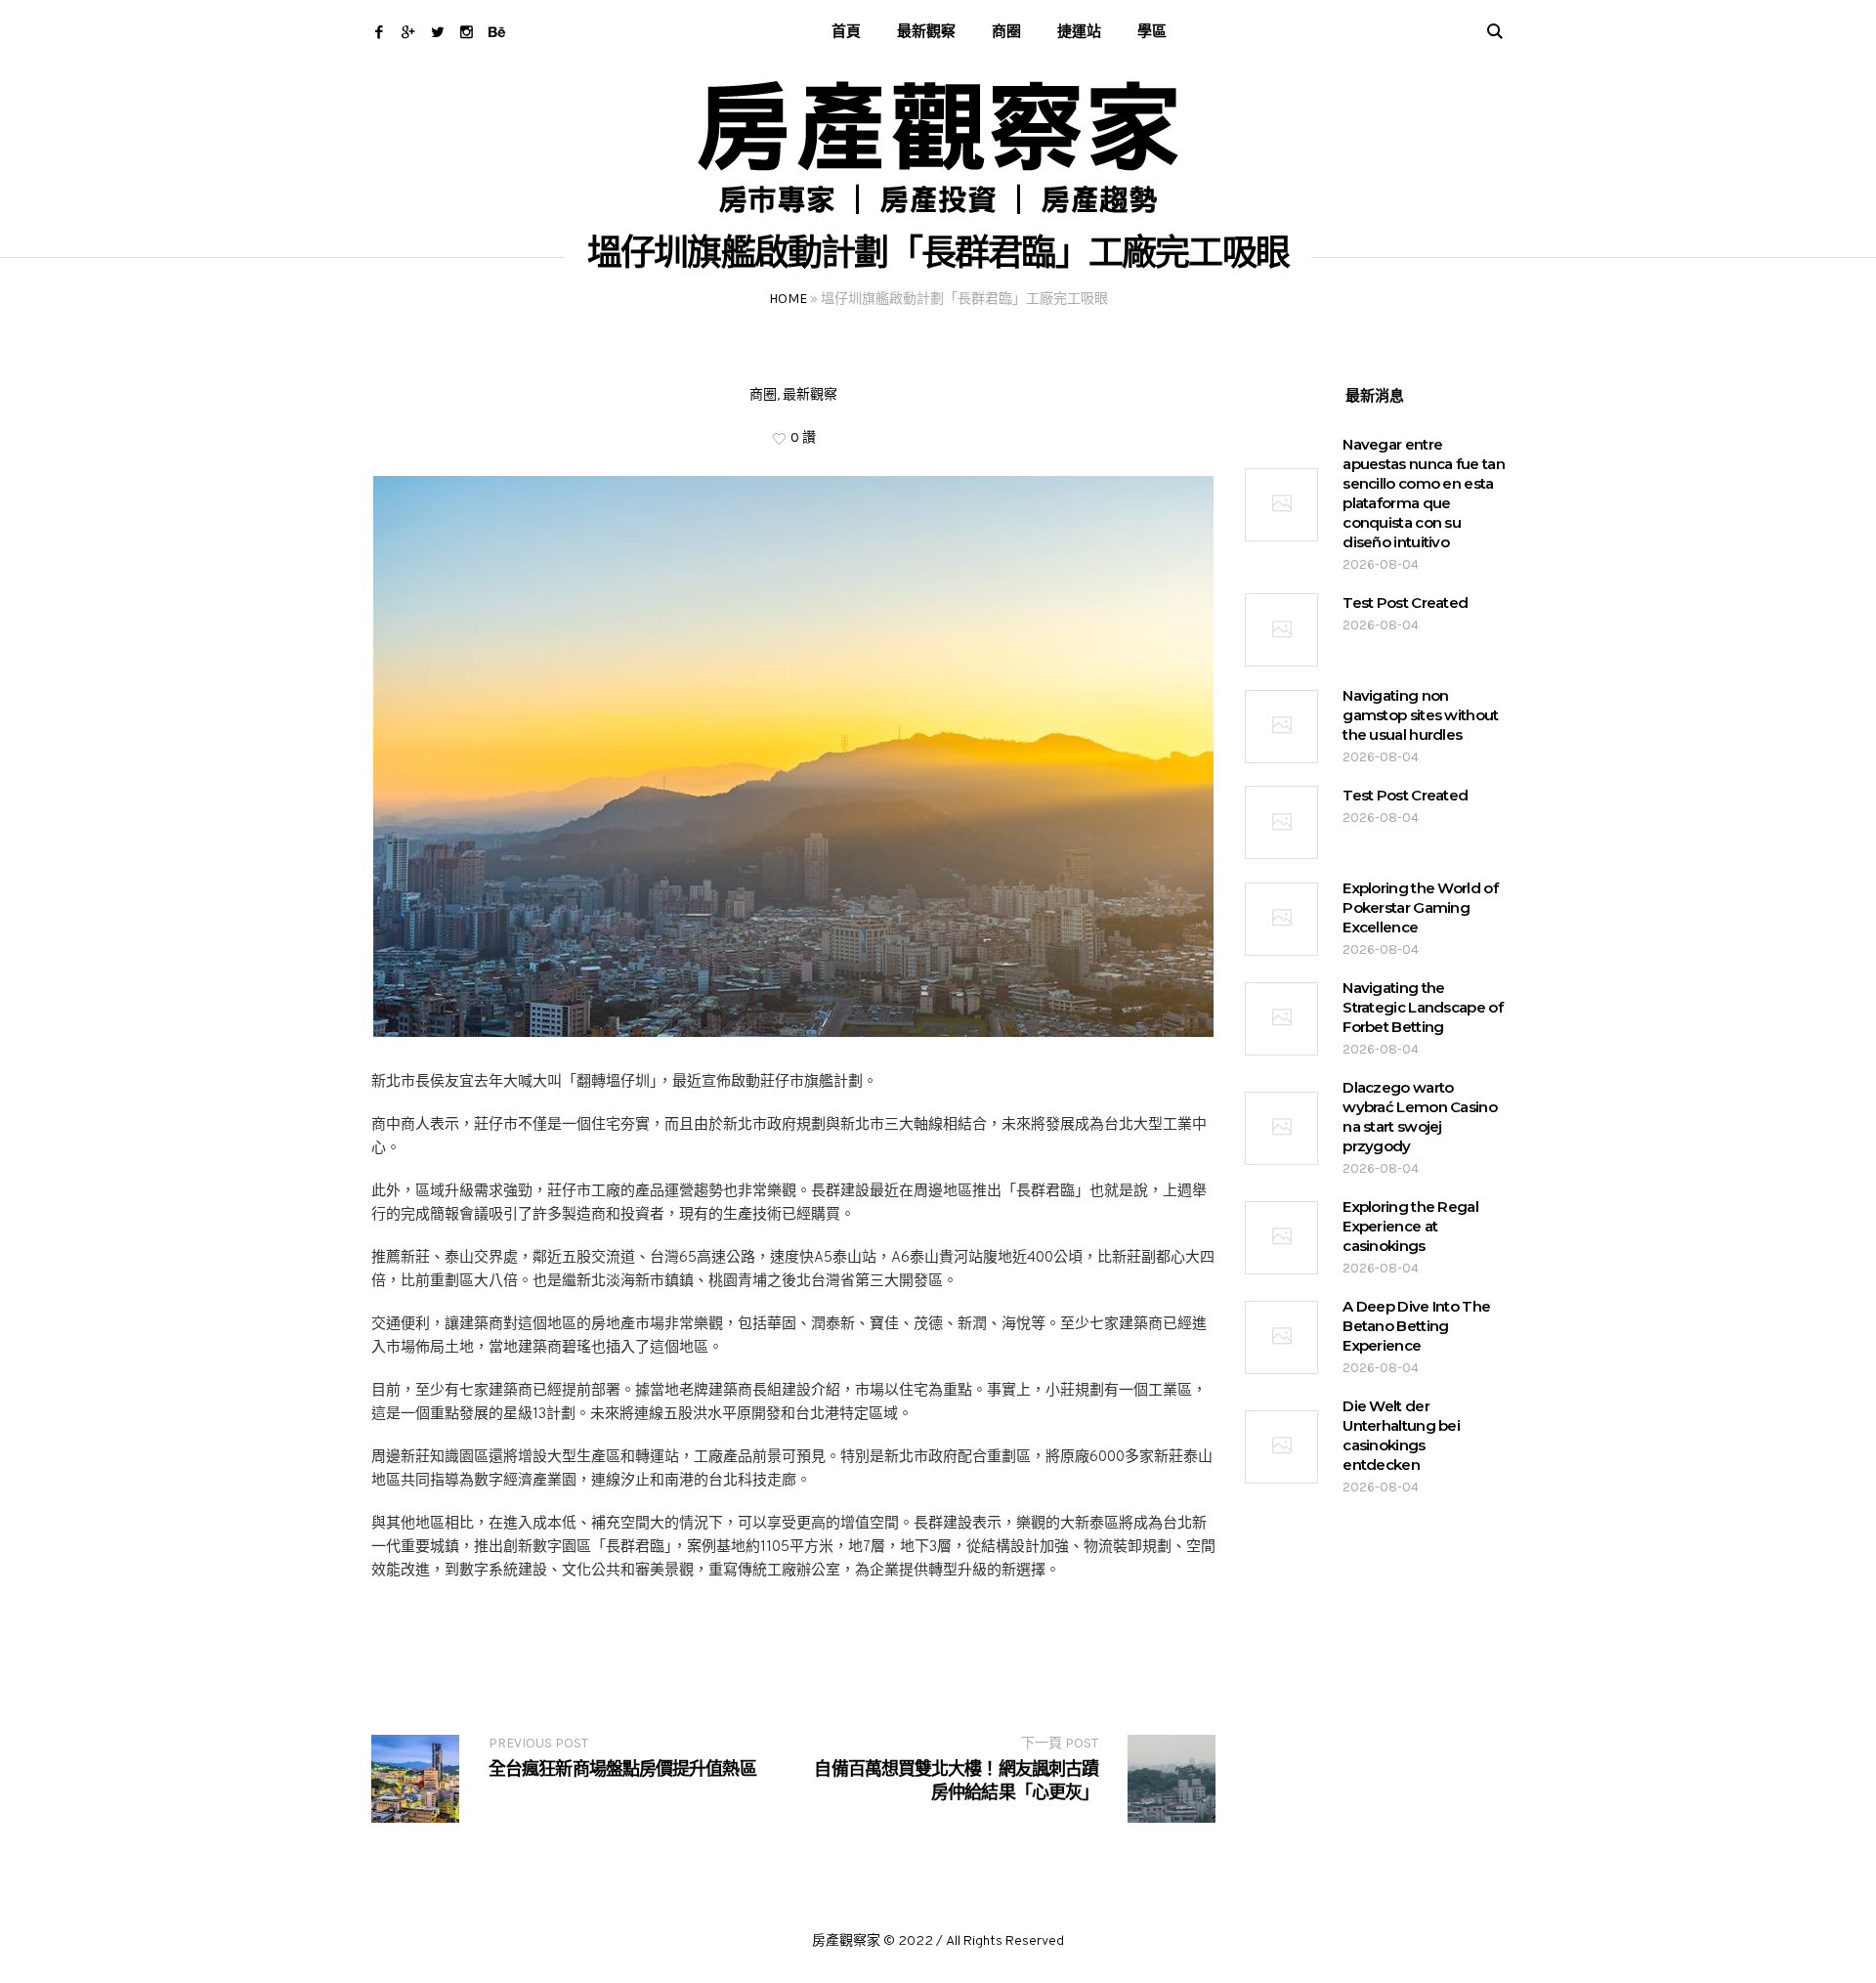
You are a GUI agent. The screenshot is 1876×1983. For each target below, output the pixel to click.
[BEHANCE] (496, 32)
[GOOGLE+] (408, 32)
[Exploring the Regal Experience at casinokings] (1281, 1238)
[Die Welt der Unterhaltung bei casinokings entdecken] (1281, 1447)
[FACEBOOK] (379, 32)
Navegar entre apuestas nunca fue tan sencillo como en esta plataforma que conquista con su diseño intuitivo (1424, 493)
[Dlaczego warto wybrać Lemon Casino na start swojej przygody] (1281, 1128)
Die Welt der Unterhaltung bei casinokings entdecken (1401, 1435)
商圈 (763, 394)
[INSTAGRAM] (467, 32)
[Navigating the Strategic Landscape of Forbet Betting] (1281, 1019)
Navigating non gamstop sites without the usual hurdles (1420, 715)
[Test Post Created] (1281, 630)
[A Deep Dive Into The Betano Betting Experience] (1281, 1337)
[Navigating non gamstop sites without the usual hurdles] (1281, 727)
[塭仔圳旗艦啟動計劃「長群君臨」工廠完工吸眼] (793, 757)
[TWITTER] (437, 32)
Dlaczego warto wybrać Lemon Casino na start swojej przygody (1420, 1117)
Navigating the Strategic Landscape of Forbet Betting (1423, 1007)
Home (788, 299)
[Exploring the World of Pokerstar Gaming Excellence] (1281, 919)
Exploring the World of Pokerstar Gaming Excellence (1420, 907)
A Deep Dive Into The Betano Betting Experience (1416, 1326)
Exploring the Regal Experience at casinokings (1410, 1226)
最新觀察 (810, 394)
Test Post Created (1405, 603)
